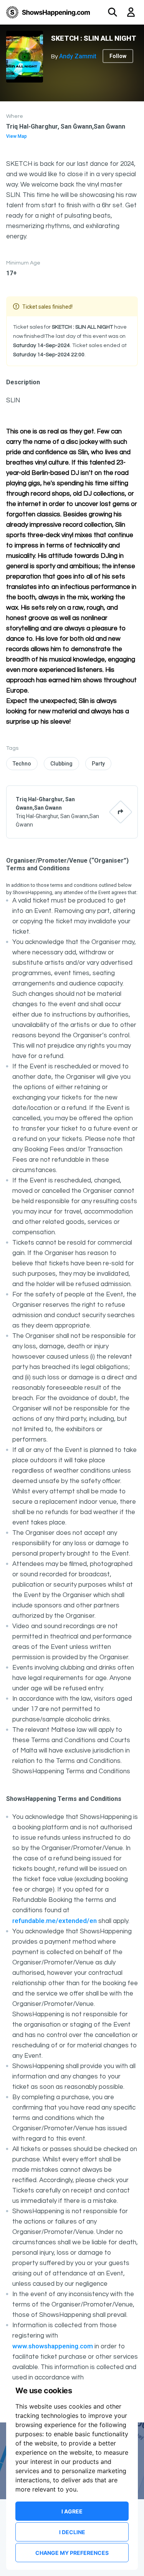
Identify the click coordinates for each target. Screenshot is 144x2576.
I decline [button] (72, 2532)
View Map (17, 136)
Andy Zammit (78, 56)
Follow (118, 56)
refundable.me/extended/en (55, 1921)
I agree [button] (72, 2511)
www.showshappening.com (53, 2346)
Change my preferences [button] (72, 2553)
